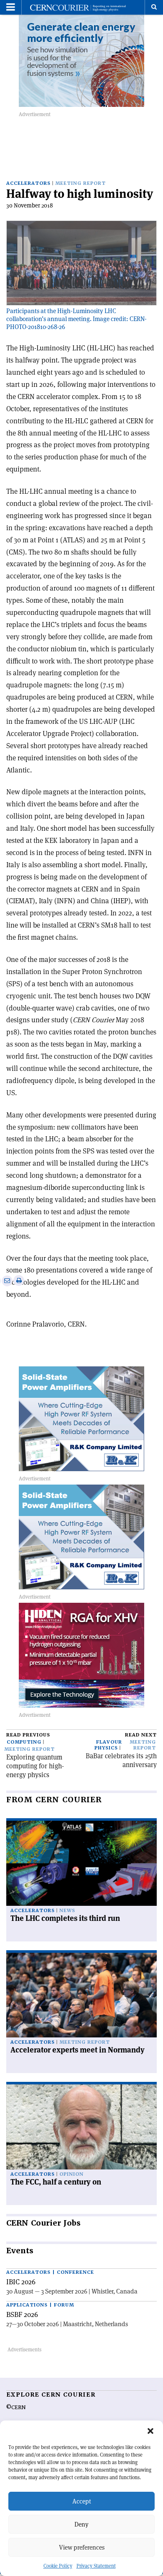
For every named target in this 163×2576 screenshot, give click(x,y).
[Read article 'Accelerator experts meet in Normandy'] (81, 1995)
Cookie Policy (58, 2566)
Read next (141, 1735)
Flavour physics (108, 1745)
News (67, 1911)
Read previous (28, 1735)
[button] (150, 2431)
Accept (82, 2501)
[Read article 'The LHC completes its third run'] (81, 1863)
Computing (24, 1742)
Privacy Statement (96, 2566)
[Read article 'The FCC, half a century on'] (81, 2127)
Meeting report (80, 183)
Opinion (71, 2174)
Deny (81, 2524)
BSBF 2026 (22, 2314)
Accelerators (28, 183)
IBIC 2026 (21, 2282)
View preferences (82, 2547)
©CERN (16, 2408)
